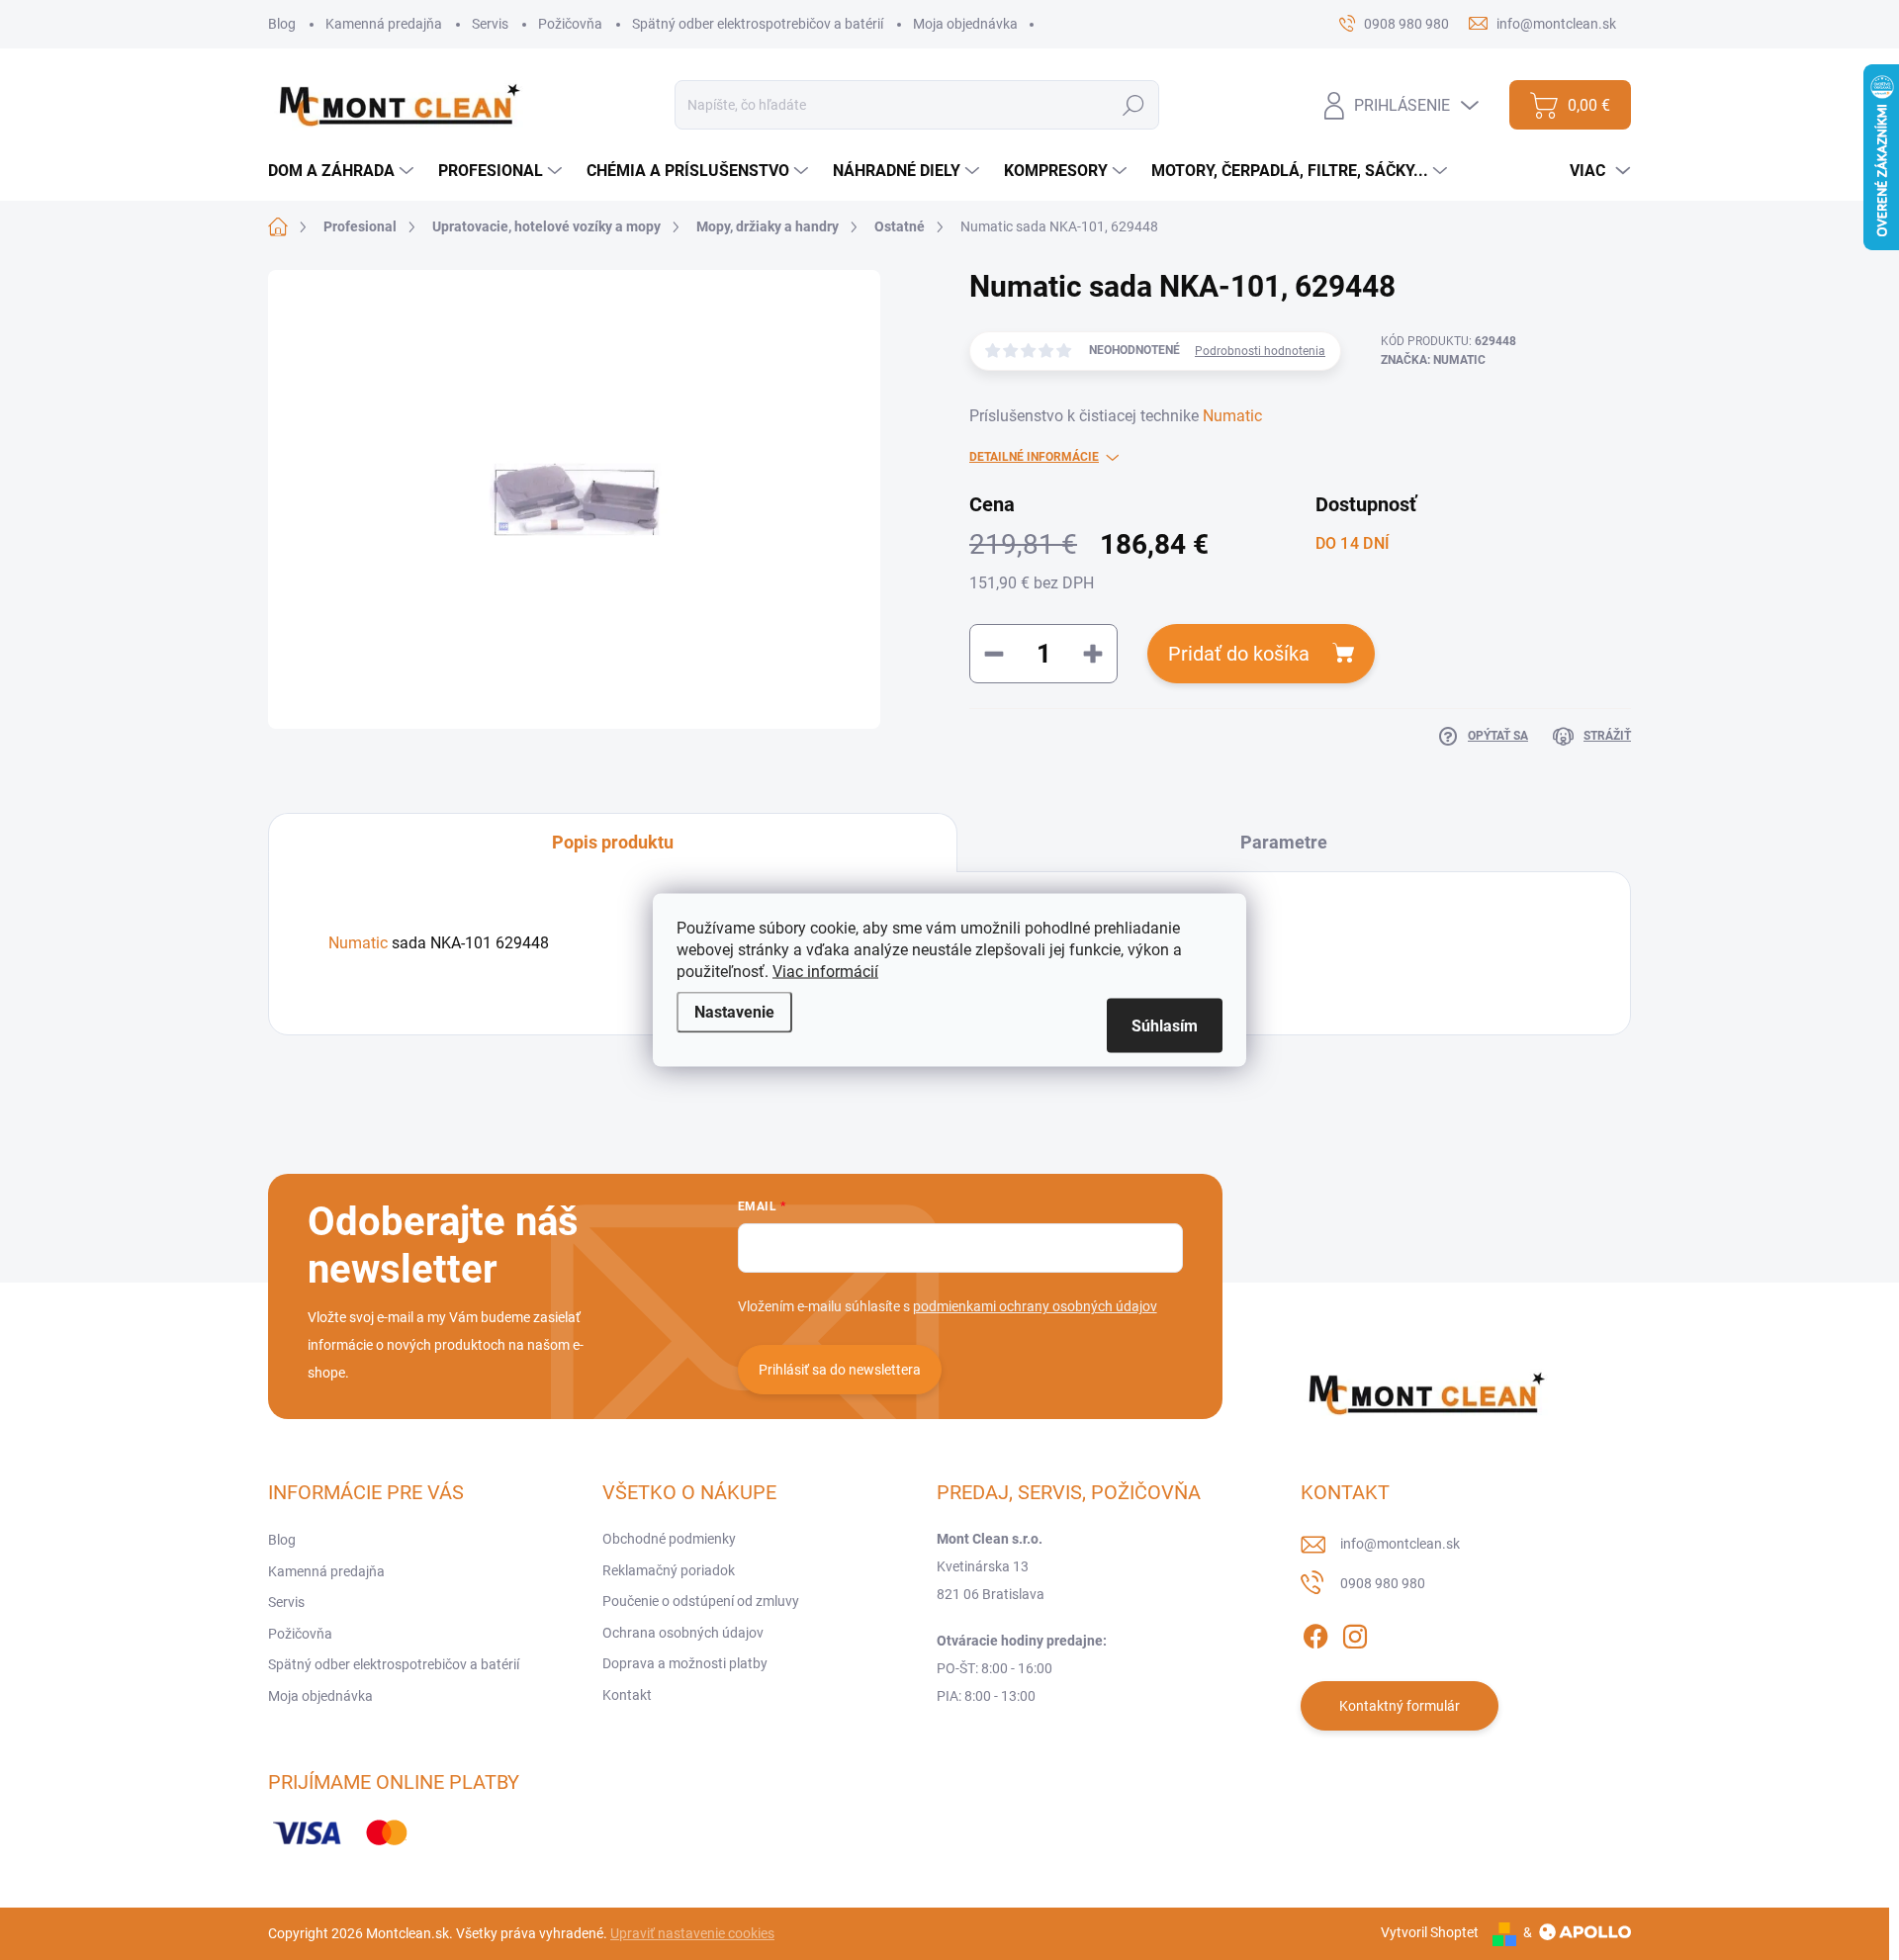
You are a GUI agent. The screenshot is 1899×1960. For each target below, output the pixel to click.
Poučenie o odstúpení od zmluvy (701, 1601)
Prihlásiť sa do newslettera (840, 1370)
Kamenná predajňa (384, 24)
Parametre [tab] (1284, 842)
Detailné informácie (1034, 457)
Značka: (1433, 360)
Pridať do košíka (1239, 654)
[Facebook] (1315, 1633)
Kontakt (627, 1695)
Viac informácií (825, 972)
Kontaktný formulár (1400, 1706)
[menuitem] (343, 171)
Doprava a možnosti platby (685, 1663)
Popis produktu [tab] (613, 842)
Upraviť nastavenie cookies (692, 1933)
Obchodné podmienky (669, 1539)
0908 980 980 (1383, 1583)
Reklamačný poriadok (669, 1570)
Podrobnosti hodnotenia (1260, 351)
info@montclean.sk (1400, 1544)
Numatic (1232, 416)
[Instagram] (1355, 1633)
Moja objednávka (965, 24)
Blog (282, 24)
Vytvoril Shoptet (1430, 1932)
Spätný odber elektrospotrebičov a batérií (758, 24)
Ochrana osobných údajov (683, 1633)
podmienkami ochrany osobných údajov (1035, 1306)
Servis (490, 24)
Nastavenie (734, 1012)
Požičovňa (570, 24)
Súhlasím (1165, 1026)
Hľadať (1134, 105)
